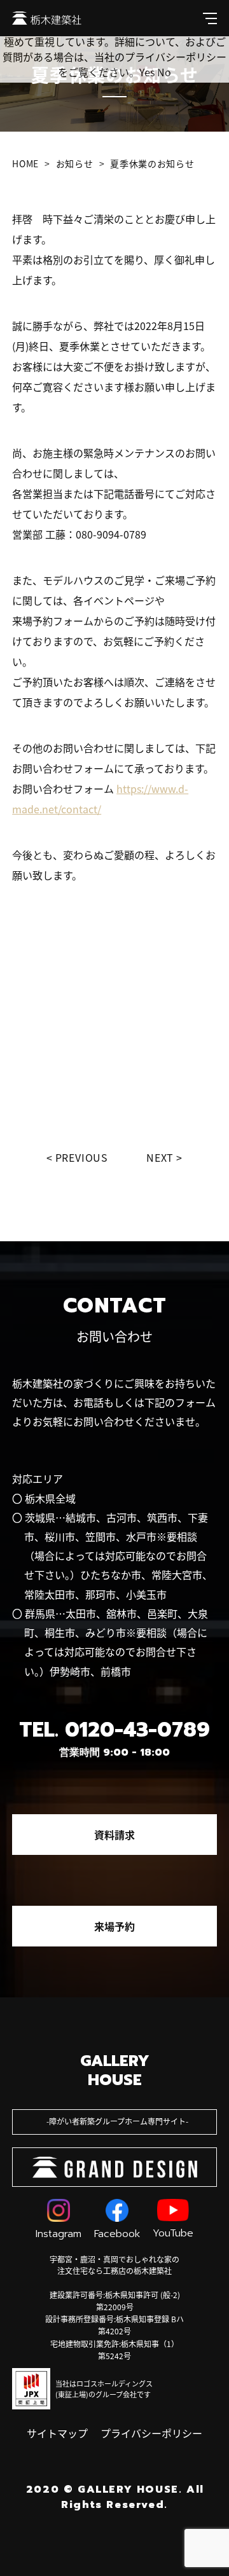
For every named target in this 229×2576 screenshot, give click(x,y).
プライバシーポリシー (151, 2433)
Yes (147, 72)
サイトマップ (57, 2433)
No (164, 72)
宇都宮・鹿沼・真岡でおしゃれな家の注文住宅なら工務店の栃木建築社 (114, 2265)
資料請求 (114, 1835)
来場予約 (114, 1926)
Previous (82, 1157)
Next (160, 1157)
